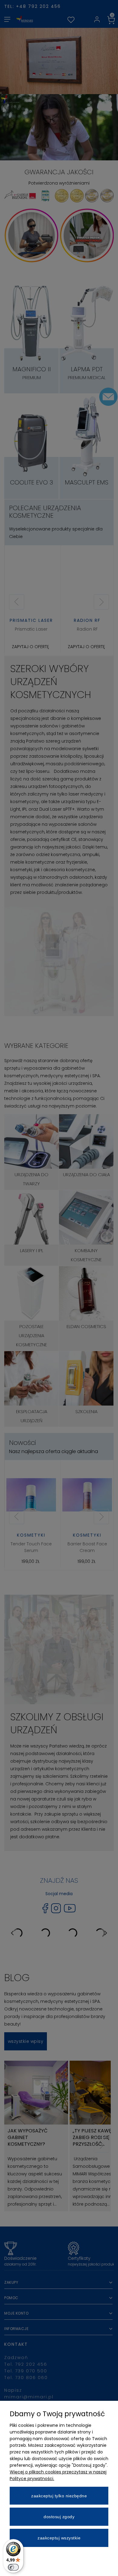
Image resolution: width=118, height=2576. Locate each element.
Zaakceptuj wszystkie (59, 2538)
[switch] (13, 2567)
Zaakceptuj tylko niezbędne (59, 2496)
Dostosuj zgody (59, 2517)
